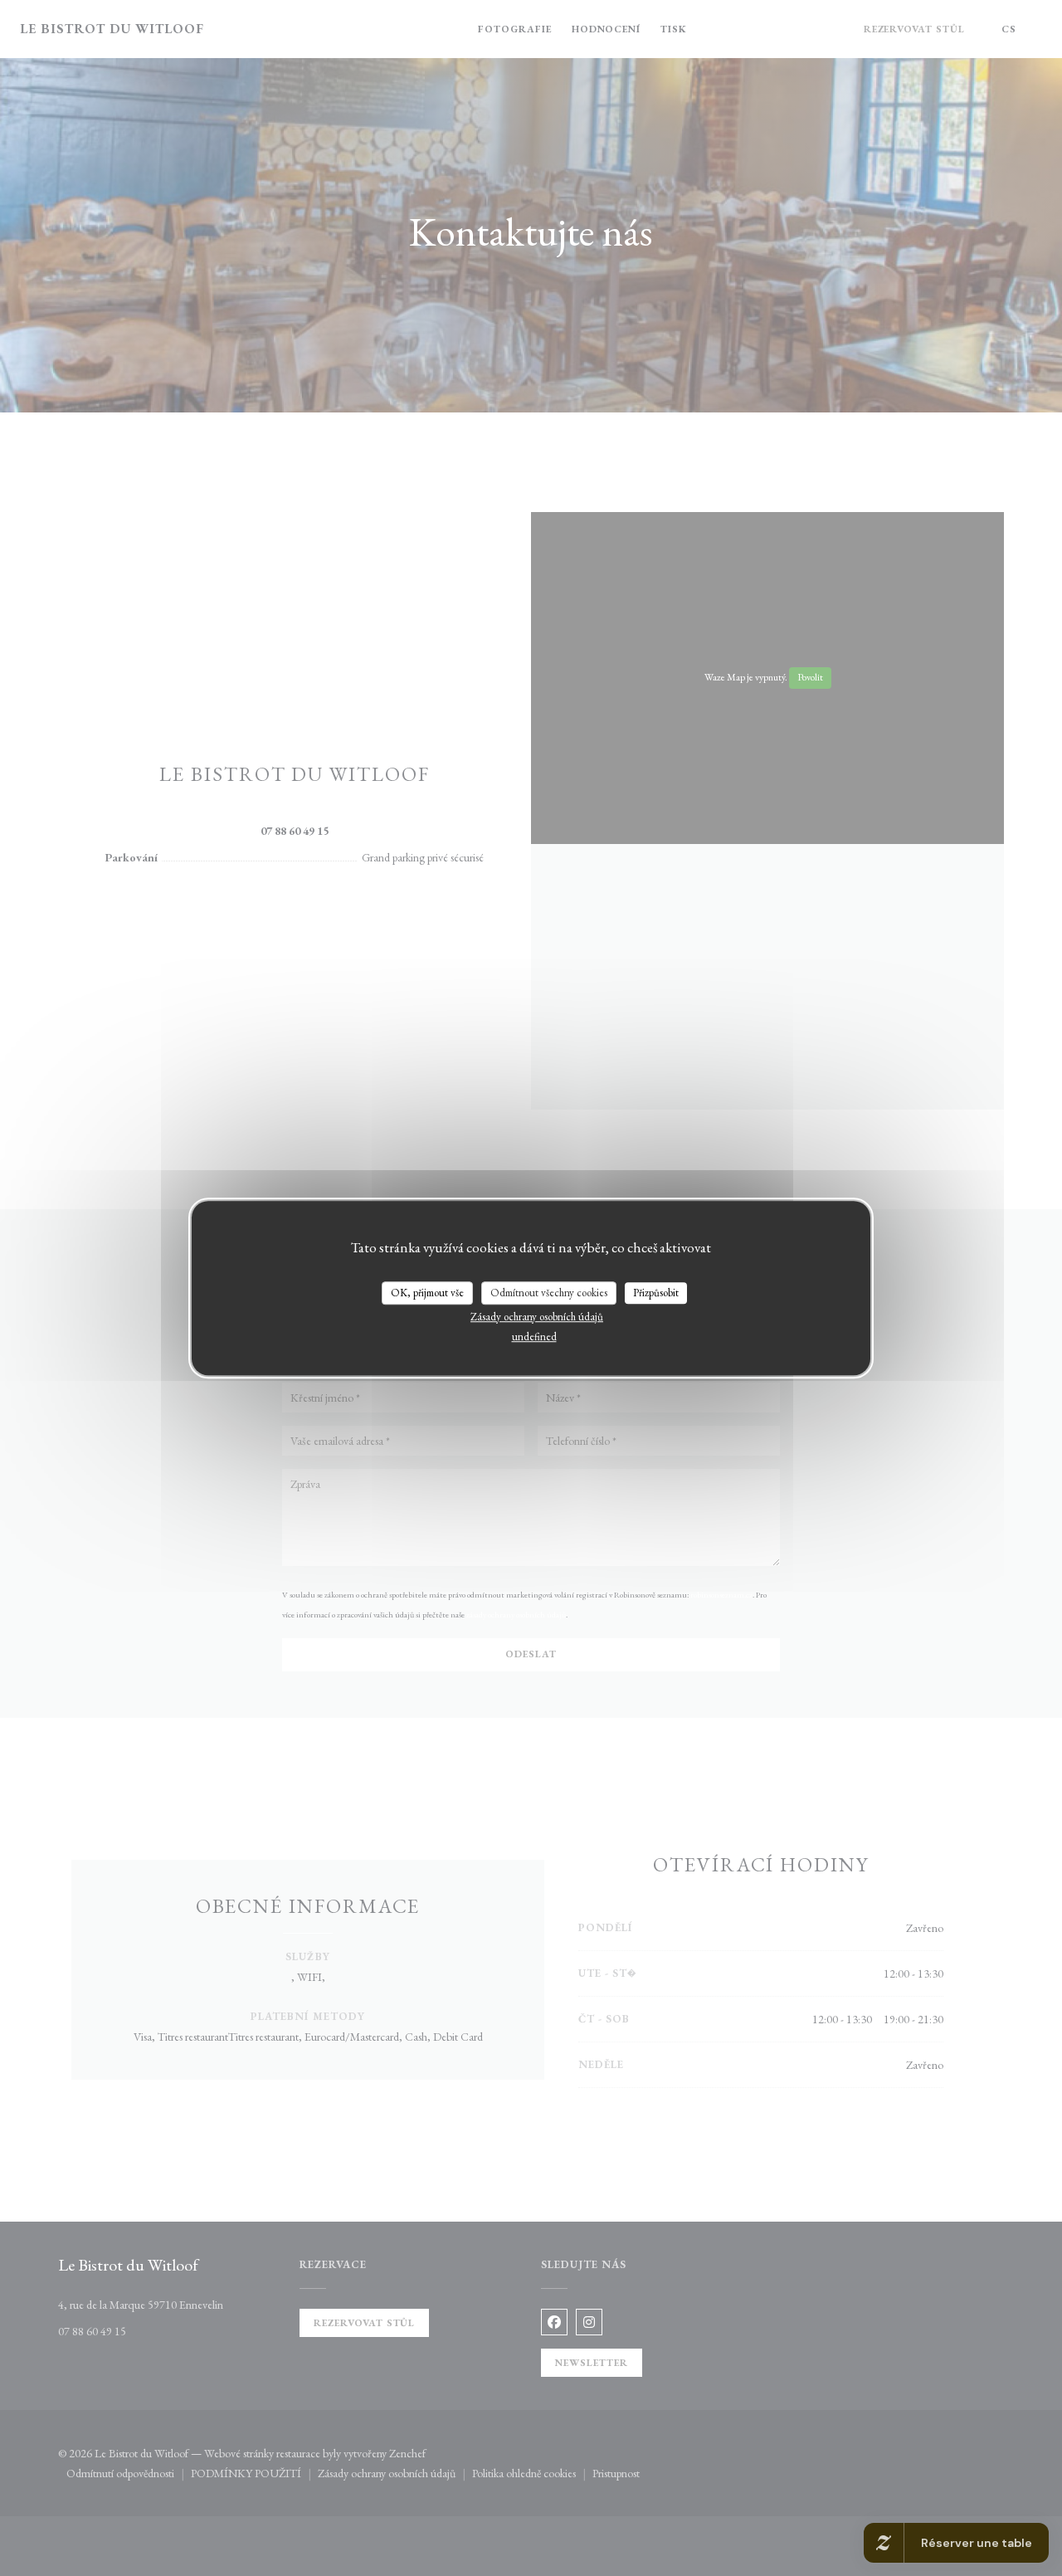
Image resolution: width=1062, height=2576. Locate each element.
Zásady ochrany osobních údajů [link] (537, 1317)
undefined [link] (534, 1337)
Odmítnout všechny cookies (549, 1293)
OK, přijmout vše (427, 1293)
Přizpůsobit (656, 1293)
